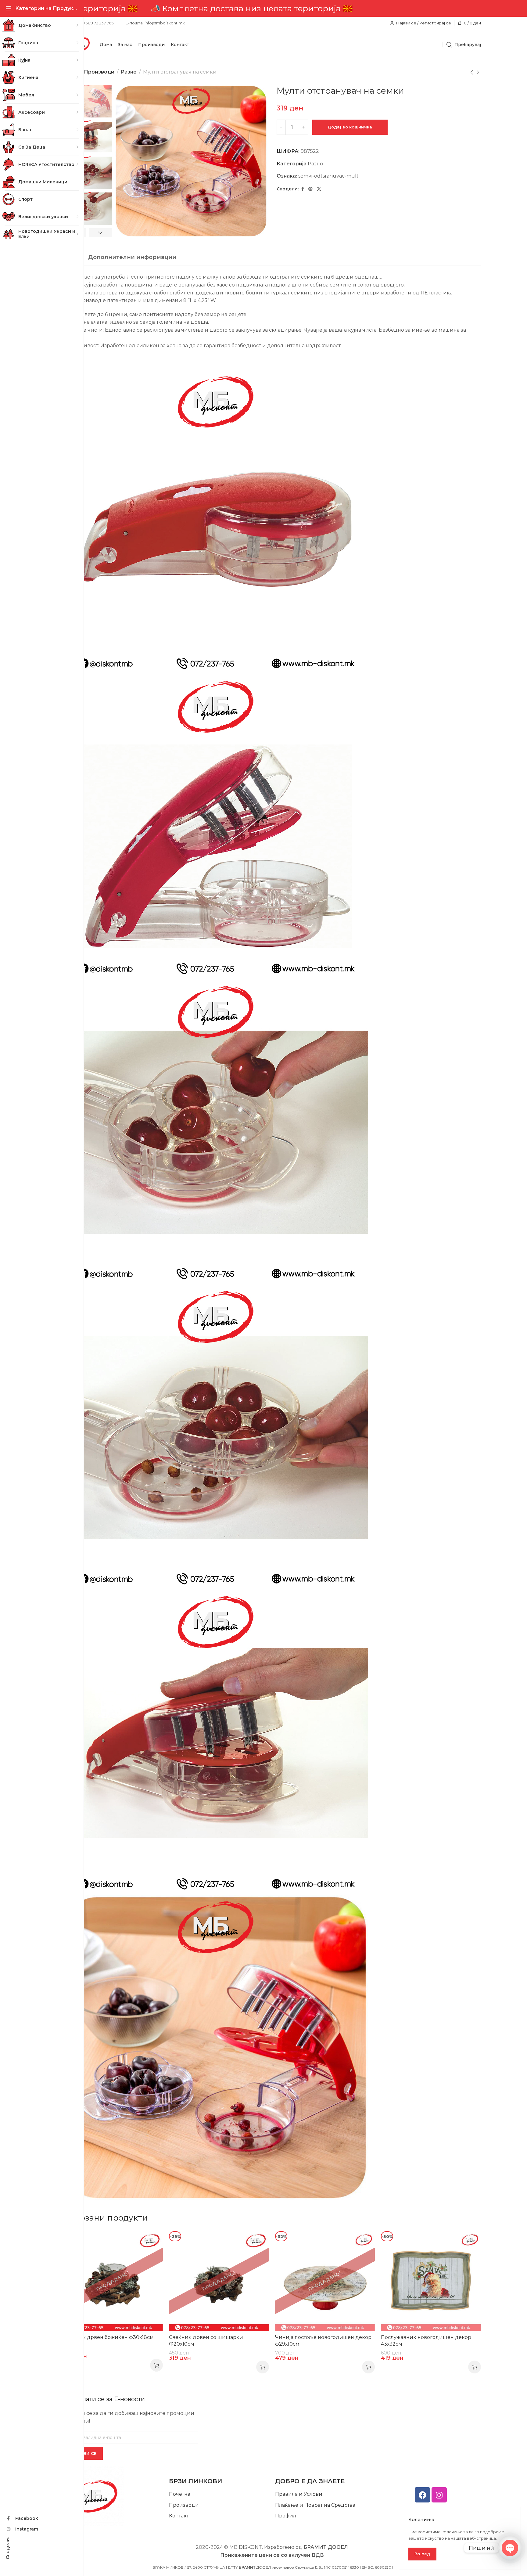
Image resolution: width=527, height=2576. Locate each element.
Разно (129, 72)
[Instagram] (439, 2495)
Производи (99, 72)
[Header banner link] (272, 8)
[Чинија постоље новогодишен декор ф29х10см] (325, 2281)
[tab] (132, 258)
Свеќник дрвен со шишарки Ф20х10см (206, 2341)
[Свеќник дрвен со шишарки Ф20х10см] (219, 2281)
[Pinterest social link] (310, 189)
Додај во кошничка (350, 127)
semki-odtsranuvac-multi (329, 176)
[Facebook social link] (303, 189)
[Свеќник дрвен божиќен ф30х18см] (113, 2281)
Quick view (152, 2242)
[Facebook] (422, 2495)
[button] (475, 2367)
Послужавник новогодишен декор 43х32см (426, 2341)
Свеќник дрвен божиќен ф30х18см (108, 2337)
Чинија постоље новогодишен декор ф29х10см (323, 2341)
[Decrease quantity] (281, 127)
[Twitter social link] (319, 189)
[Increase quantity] (303, 127)
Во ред (422, 2554)
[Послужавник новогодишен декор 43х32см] (431, 2281)
